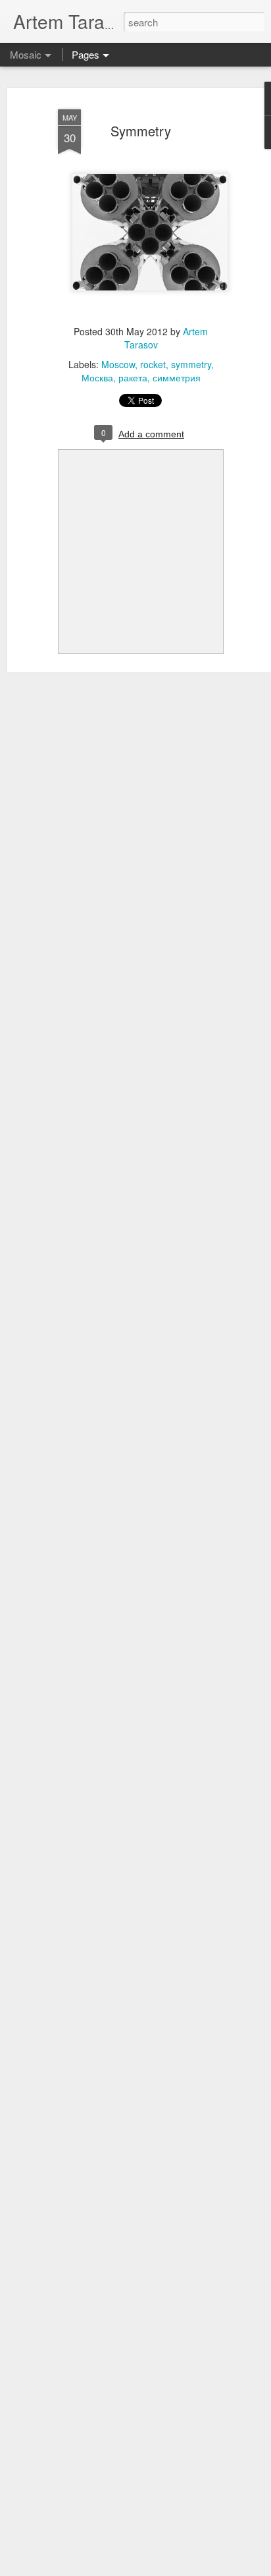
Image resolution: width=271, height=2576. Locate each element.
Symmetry (141, 131)
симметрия (177, 377)
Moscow (118, 364)
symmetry (191, 364)
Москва (97, 377)
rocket (153, 364)
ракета (133, 377)
